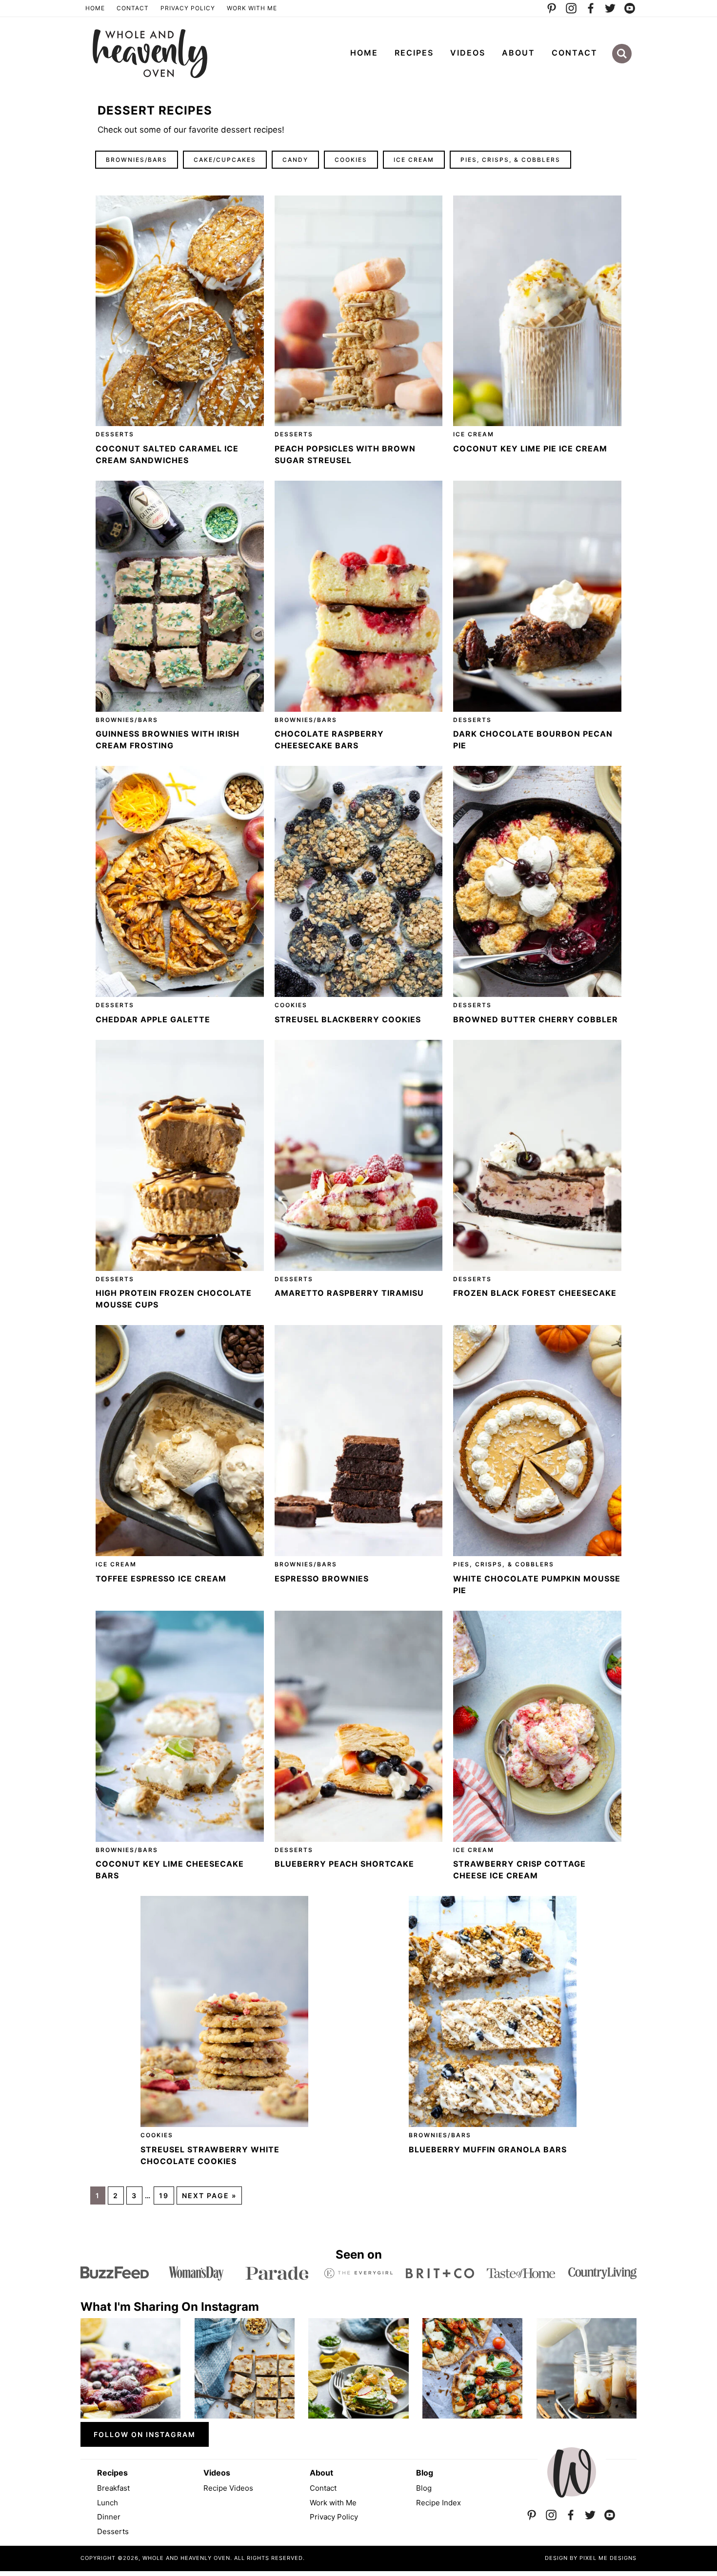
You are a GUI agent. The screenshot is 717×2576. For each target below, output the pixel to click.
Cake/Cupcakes (225, 160)
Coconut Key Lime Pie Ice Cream (530, 449)
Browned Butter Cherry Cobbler (536, 1019)
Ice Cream (414, 160)
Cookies (351, 160)
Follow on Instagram (145, 2434)
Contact (133, 8)
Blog (424, 2488)
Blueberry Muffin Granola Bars (488, 2149)
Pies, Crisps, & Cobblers (510, 160)
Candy (295, 160)
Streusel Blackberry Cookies (348, 1019)
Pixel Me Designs (608, 2558)
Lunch (108, 2503)
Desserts (115, 434)
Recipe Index (438, 2503)
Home (95, 8)
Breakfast (113, 2488)
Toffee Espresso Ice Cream (161, 1579)
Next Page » (209, 2195)
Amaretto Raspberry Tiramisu (349, 1293)
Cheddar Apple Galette (153, 1019)
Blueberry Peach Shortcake (344, 1864)
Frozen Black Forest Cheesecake (535, 1293)
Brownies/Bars (137, 160)
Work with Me (333, 2503)
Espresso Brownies (322, 1579)
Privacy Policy (188, 8)
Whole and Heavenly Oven (150, 54)
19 (164, 2195)
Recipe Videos (228, 2488)
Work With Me (252, 8)
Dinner (109, 2517)
